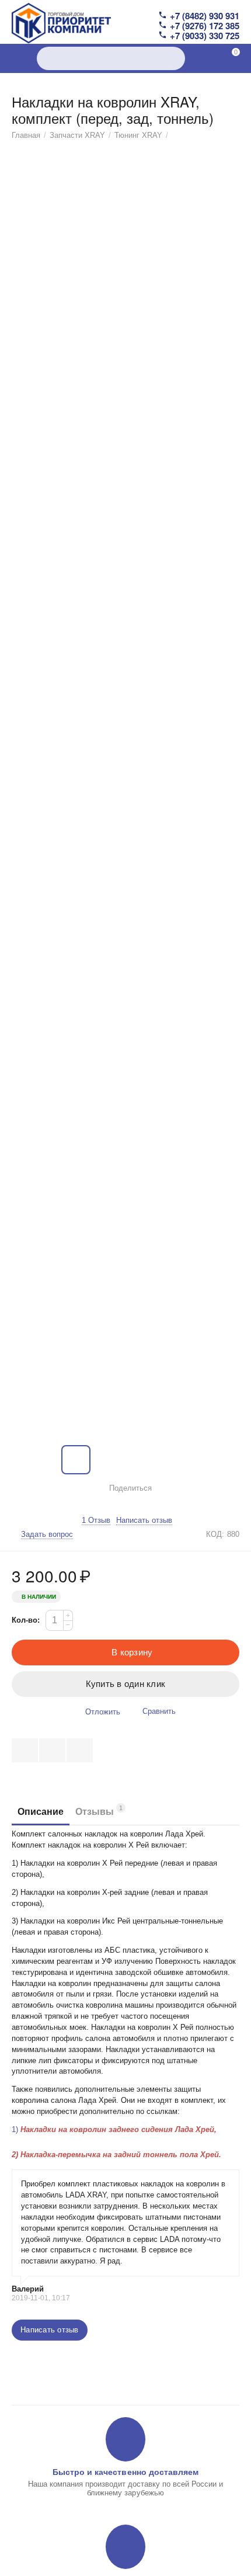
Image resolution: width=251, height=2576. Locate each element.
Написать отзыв (144, 1520)
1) (114, 2129)
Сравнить (159, 1711)
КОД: (215, 1534)
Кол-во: (26, 1620)
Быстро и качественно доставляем (125, 2472)
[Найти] (173, 58)
